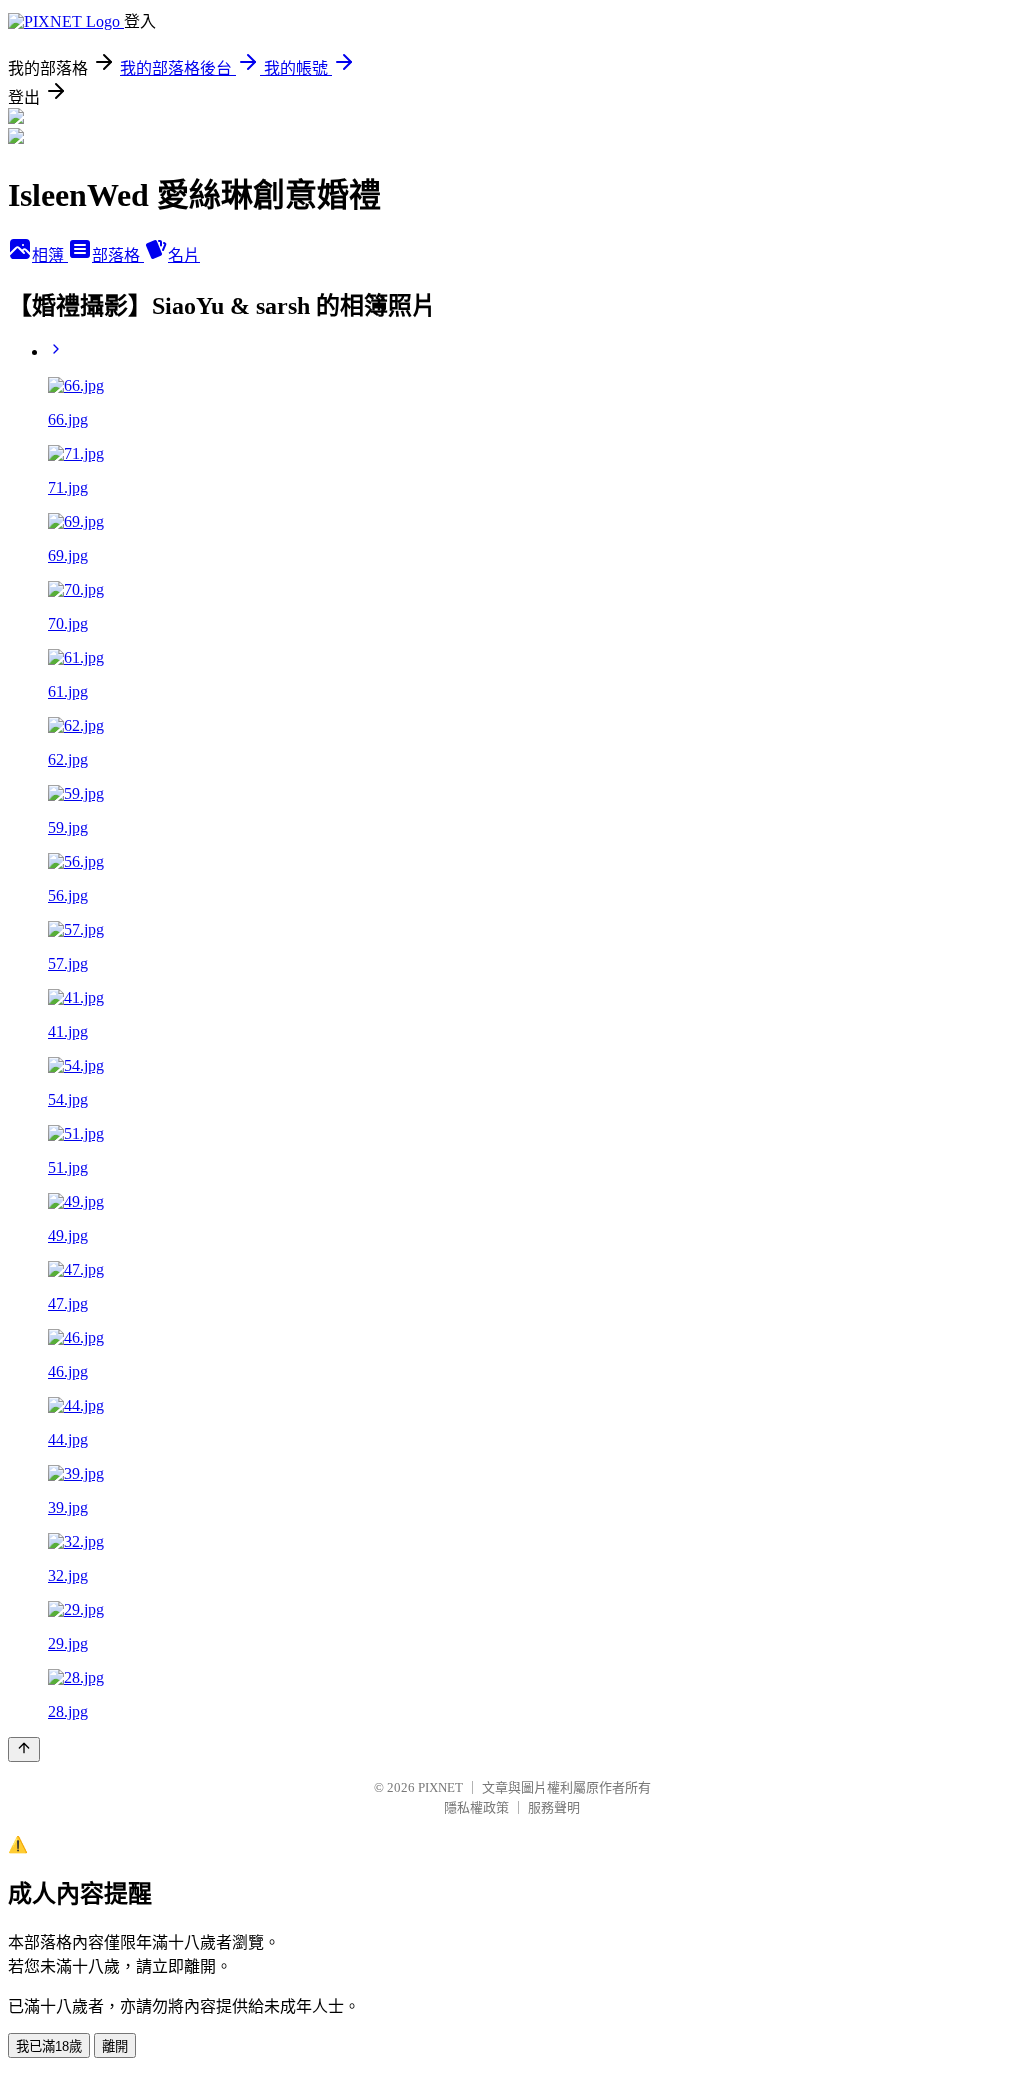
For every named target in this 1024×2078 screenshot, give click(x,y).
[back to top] (24, 1749)
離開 (115, 2046)
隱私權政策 (476, 1807)
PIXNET (440, 1787)
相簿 (50, 255)
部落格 (118, 255)
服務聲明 (554, 1807)
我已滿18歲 (49, 2046)
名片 (184, 255)
